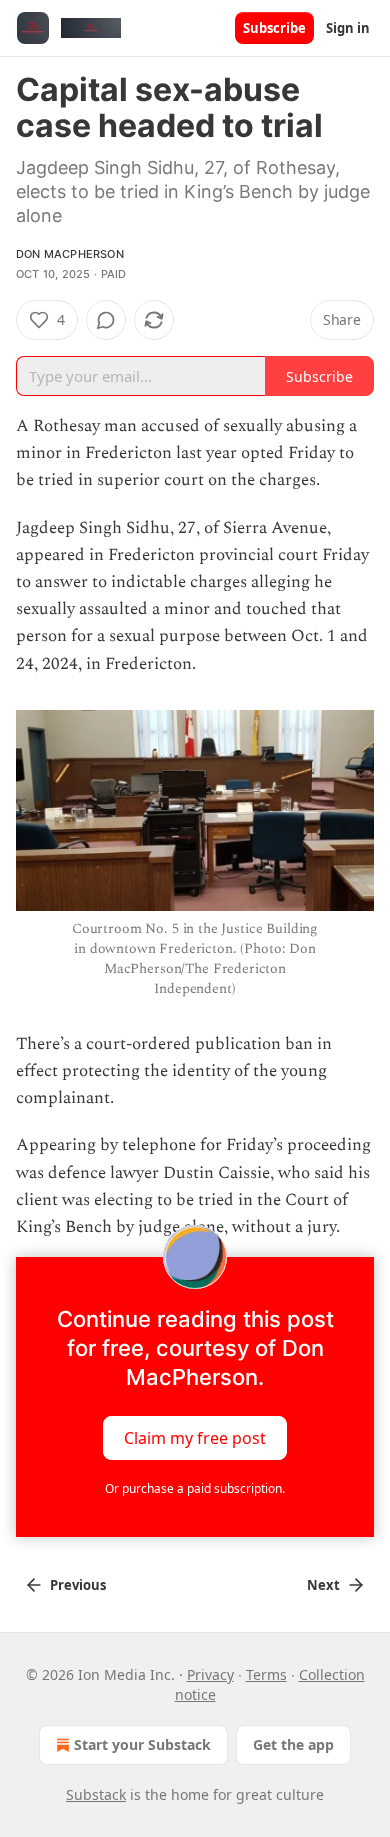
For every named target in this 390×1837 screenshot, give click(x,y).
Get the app (293, 1744)
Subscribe (274, 28)
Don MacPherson (70, 254)
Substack (96, 1794)
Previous (78, 1585)
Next (323, 1585)
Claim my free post (195, 1438)
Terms (266, 1674)
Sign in (348, 28)
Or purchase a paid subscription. (195, 1488)
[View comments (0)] (106, 320)
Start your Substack (142, 1744)
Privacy (210, 1674)
